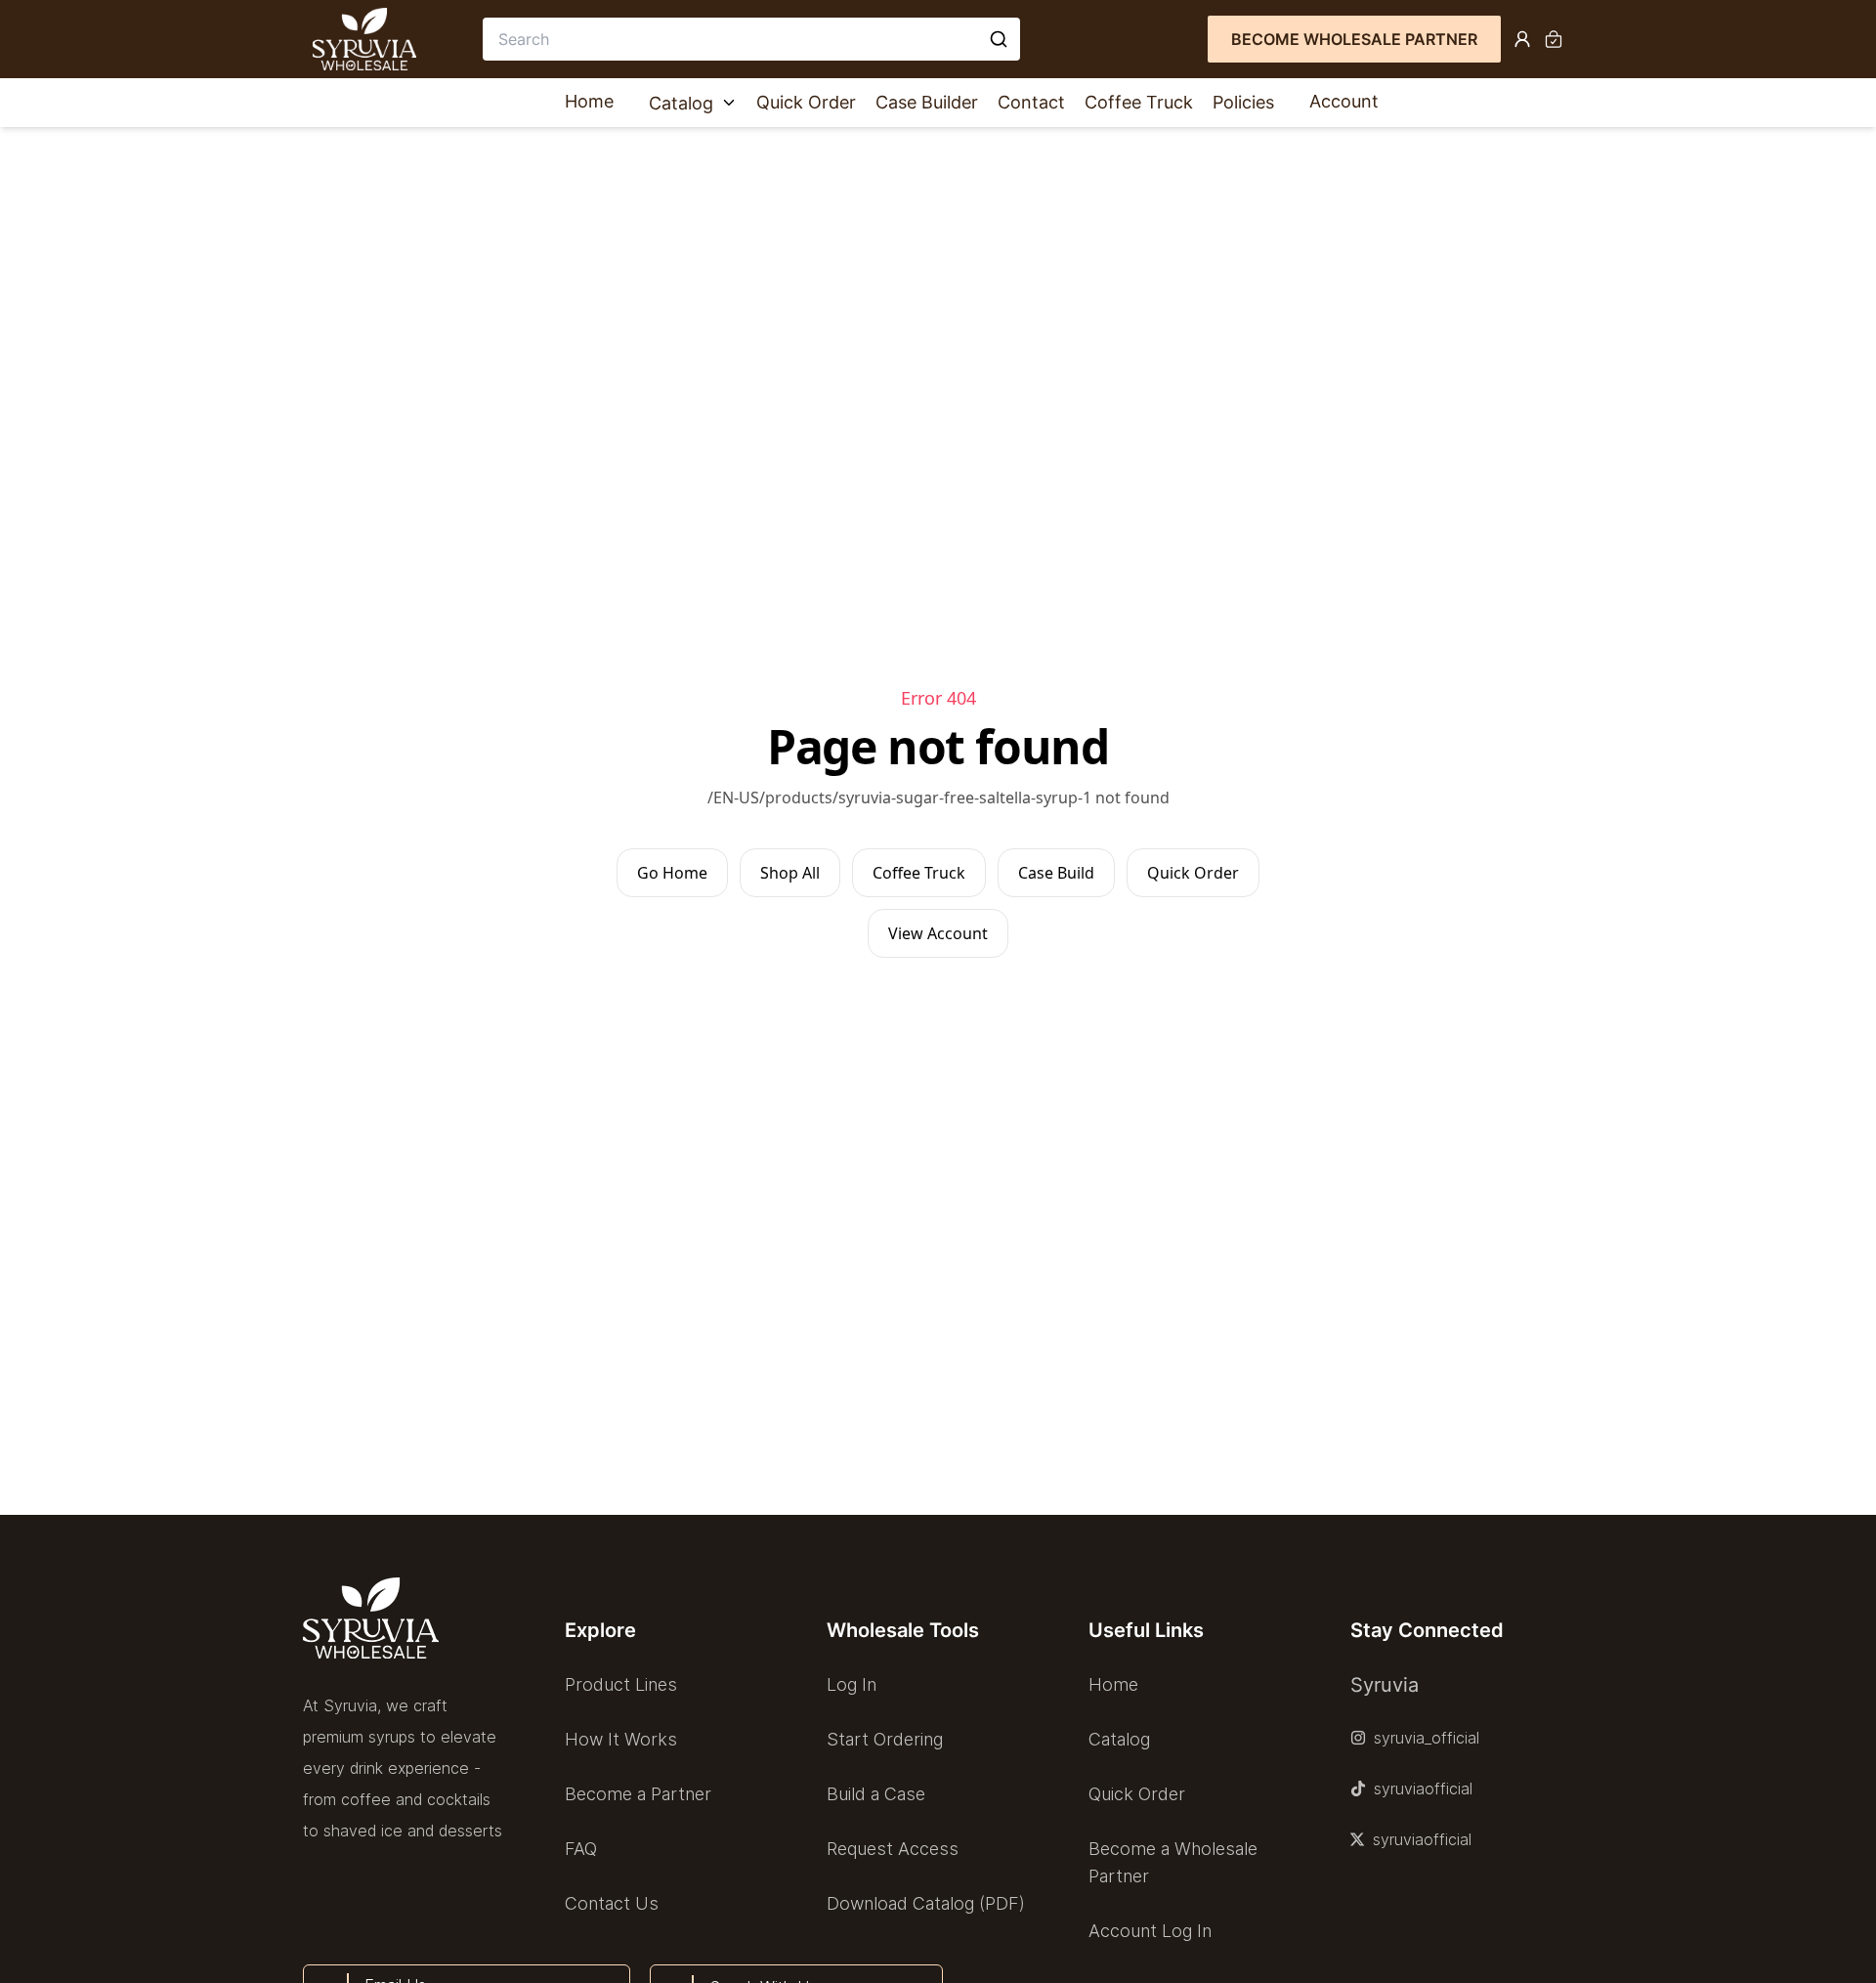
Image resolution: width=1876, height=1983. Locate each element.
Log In (852, 1684)
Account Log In (1150, 1931)
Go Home (672, 873)
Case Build (1056, 873)
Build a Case (876, 1794)
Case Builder (927, 102)
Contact (1031, 102)
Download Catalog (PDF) (926, 1903)
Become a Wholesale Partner (1173, 1862)
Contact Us (612, 1903)
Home (589, 101)
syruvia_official (1427, 1738)
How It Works (621, 1739)
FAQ (581, 1849)
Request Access (893, 1849)
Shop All (790, 873)
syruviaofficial (1423, 1789)
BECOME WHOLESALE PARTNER (1354, 39)
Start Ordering (885, 1739)
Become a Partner (638, 1794)
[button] (676, 1630)
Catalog (681, 103)
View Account (938, 933)
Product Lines (621, 1684)
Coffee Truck (1139, 102)
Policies (1243, 102)
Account (1344, 101)
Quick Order (806, 102)
